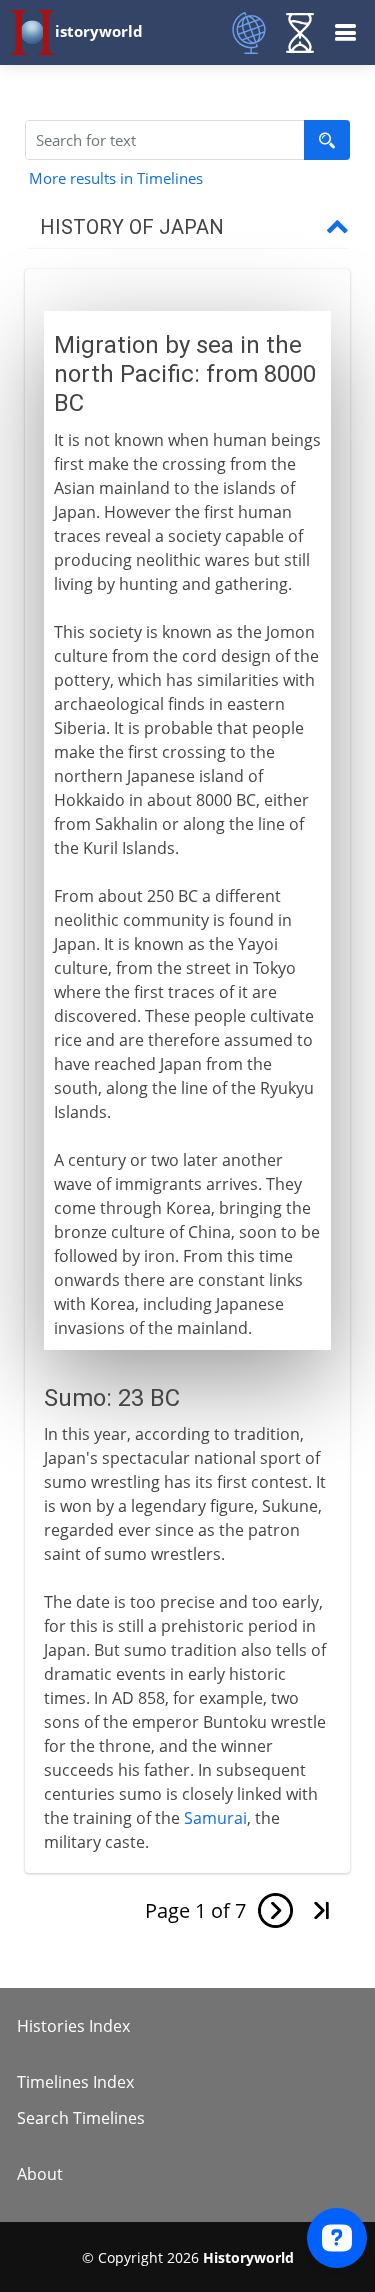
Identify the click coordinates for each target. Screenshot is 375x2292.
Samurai (215, 1818)
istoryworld (99, 31)
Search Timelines (81, 2118)
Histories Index (73, 2026)
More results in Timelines (116, 178)
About (40, 2174)
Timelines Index (75, 2082)
